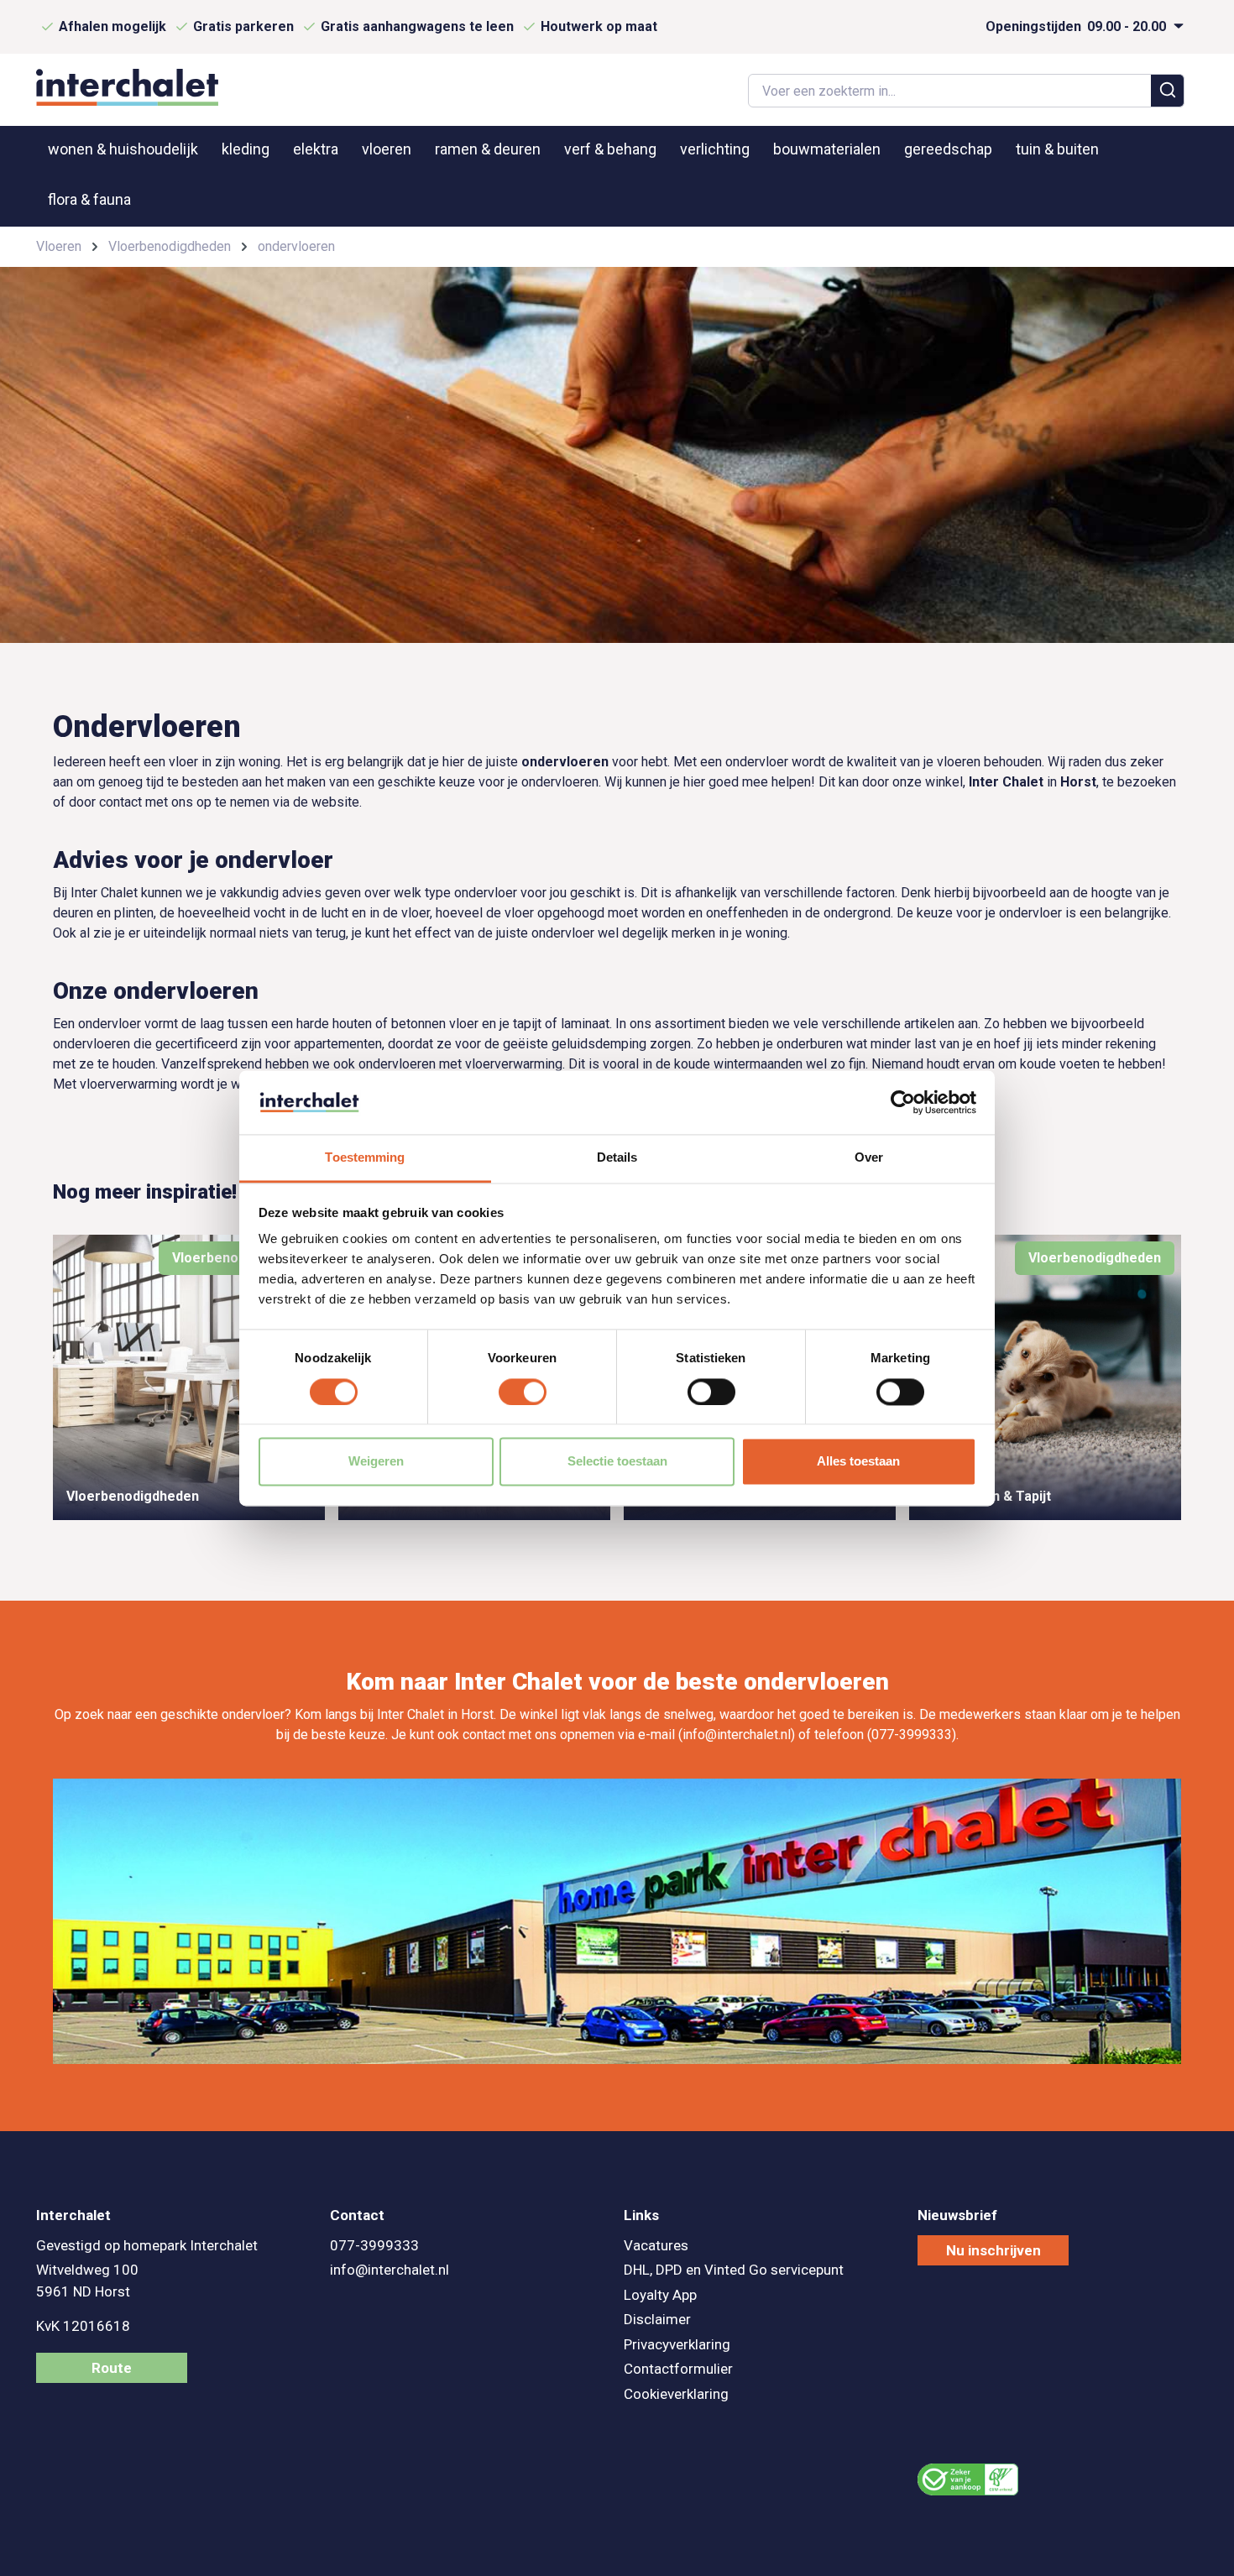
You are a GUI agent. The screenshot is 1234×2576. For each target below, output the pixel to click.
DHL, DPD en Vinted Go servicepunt (734, 2270)
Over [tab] (869, 1158)
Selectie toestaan (617, 1462)
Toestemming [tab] (365, 1158)
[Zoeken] (1168, 91)
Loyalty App (660, 2295)
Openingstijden (1077, 26)
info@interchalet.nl (390, 2270)
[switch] (523, 1392)
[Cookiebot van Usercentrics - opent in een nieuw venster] (903, 1102)
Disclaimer (657, 2319)
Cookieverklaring (676, 2394)
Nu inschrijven (993, 2250)
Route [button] (112, 2368)
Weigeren (376, 1462)
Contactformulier (678, 2369)
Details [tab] (617, 1158)
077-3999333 (374, 2245)
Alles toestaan (858, 1462)
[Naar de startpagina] (127, 87)
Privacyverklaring (677, 2344)
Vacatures (656, 2245)
